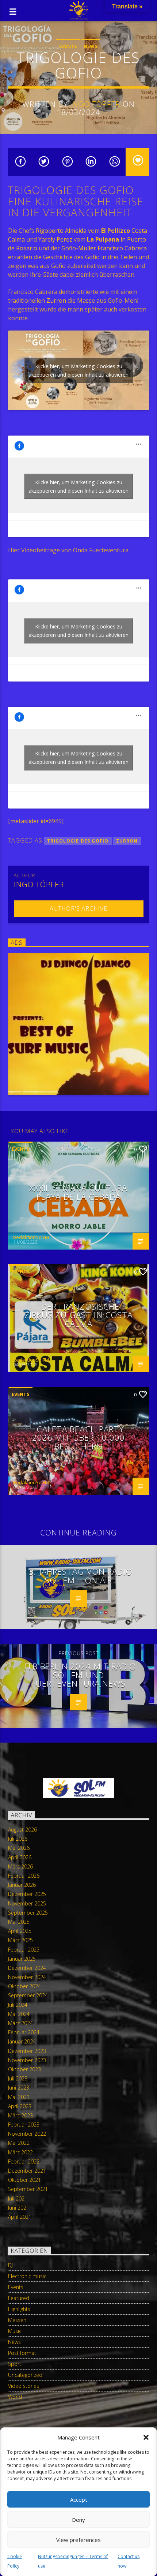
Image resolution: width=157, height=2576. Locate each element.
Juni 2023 (19, 2088)
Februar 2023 (24, 2125)
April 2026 (20, 1857)
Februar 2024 (24, 2032)
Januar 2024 (22, 2041)
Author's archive (78, 908)
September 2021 (28, 2189)
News (91, 46)
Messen (17, 2320)
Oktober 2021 (24, 2180)
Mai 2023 (19, 2097)
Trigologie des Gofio (78, 841)
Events (68, 46)
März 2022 (20, 2152)
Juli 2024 (18, 2005)
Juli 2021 (18, 2198)
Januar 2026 (22, 1885)
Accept (79, 2500)
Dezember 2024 (27, 1968)
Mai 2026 (19, 1848)
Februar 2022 (24, 2161)
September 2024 (28, 1995)
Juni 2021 (19, 2208)
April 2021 (20, 2217)
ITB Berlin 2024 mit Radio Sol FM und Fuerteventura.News (81, 1675)
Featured (19, 2298)
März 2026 (20, 1866)
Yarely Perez (55, 239)
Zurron (56, 300)
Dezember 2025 (27, 1894)
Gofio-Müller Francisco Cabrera (104, 248)
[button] (146, 2437)
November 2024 (27, 1977)
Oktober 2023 (24, 2069)
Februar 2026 (24, 1876)
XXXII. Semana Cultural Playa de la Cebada (81, 1192)
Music (15, 2331)
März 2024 (20, 2023)
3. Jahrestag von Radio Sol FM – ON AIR (80, 1576)
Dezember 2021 (27, 2171)
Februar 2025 (24, 1950)
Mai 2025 (19, 1922)
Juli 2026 (18, 1839)
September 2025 (28, 1913)
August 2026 (22, 1830)
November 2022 (27, 2134)
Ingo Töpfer (95, 104)
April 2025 (20, 1931)
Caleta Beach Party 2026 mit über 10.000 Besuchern (78, 1438)
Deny (78, 2520)
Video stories (24, 2386)
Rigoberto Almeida (61, 231)
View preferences (78, 2540)
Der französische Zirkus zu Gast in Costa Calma (79, 1315)
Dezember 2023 (27, 2051)
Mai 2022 (19, 2143)
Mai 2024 (19, 2014)
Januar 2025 (22, 1959)
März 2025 (20, 1940)
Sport (15, 2364)
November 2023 (27, 2060)
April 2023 (20, 2106)
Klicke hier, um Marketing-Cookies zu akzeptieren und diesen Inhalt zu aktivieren (78, 370)
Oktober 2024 (24, 1986)
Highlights (19, 2309)
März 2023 (20, 2115)
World (15, 2397)
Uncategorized (25, 2375)
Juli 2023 (18, 2078)
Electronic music (27, 2276)
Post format (22, 2353)
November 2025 (27, 1903)
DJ (10, 2265)
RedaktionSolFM (31, 1237)
